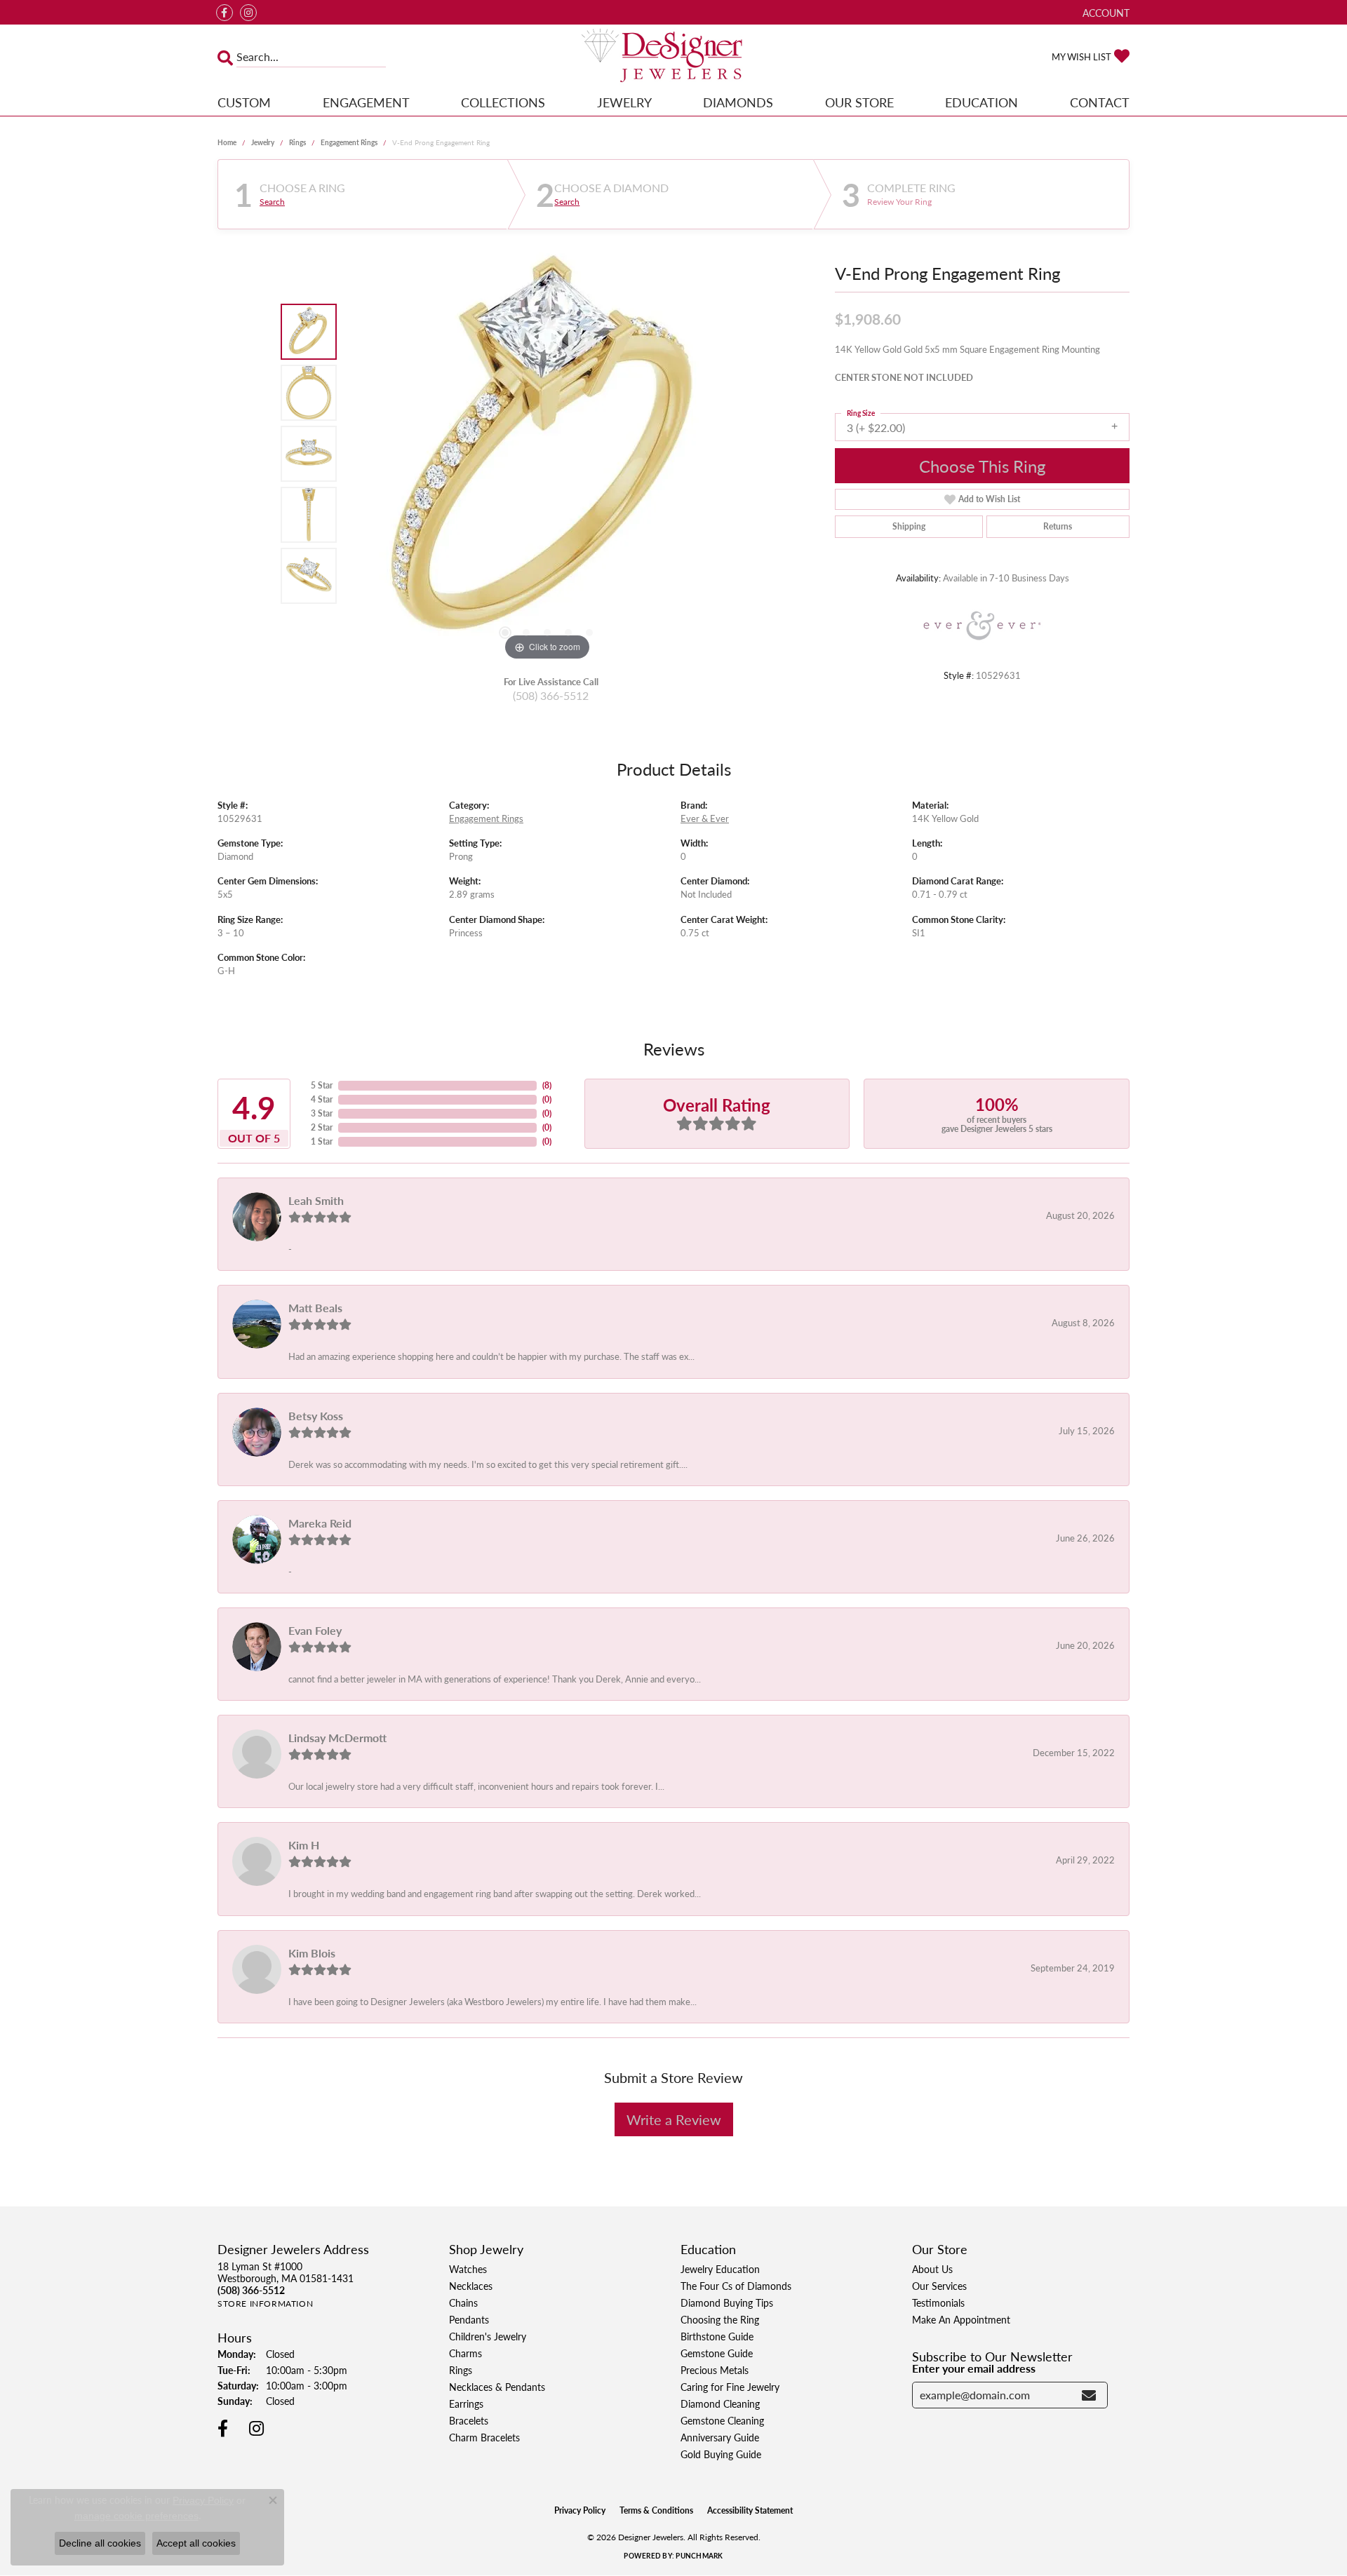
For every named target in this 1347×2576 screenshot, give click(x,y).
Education (981, 102)
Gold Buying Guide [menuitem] (721, 2454)
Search (272, 202)
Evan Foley (315, 1630)
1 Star (322, 1141)
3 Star (322, 1113)
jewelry (263, 142)
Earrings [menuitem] (466, 2403)
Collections (503, 102)
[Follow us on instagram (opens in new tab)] (248, 13)
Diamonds (738, 102)
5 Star (322, 1085)
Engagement (366, 102)
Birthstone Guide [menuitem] (717, 2336)
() (547, 1085)
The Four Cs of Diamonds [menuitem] (736, 2286)
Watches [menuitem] (468, 2269)
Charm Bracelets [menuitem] (484, 2437)
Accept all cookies (196, 2543)
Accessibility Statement (750, 2510)
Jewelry (624, 102)
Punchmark (699, 2556)
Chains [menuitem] (463, 2302)
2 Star (322, 1127)
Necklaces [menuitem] (471, 2286)
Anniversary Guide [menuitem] (720, 2437)
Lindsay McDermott (337, 1738)
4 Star (322, 1099)
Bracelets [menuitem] (469, 2420)
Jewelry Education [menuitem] (720, 2269)
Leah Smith (316, 1200)
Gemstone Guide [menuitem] (717, 2353)
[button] (1105, 12)
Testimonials (938, 2302)
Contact (1100, 102)
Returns (1058, 526)
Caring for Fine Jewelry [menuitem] (730, 2387)
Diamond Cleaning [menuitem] (720, 2403)
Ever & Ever (705, 818)
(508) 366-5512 (551, 695)
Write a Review (674, 2119)
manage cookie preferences (136, 2516)
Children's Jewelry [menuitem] (488, 2336)
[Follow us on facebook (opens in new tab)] (224, 13)
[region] (547, 454)
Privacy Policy (580, 2510)
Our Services (939, 2286)
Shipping (909, 526)
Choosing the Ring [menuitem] (720, 2319)
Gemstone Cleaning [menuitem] (722, 2420)
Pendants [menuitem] (469, 2319)
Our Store (859, 102)
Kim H (304, 1845)
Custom (244, 102)
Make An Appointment (961, 2319)
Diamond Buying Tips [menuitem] (727, 2302)
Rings (297, 142)
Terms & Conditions (656, 2510)
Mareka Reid (320, 1523)
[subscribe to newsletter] (1089, 2395)
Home (227, 142)
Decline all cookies (100, 2543)
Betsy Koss (316, 1416)
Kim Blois (312, 1953)
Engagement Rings (349, 142)
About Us (932, 2269)
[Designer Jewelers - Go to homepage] (673, 57)
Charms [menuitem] (465, 2353)
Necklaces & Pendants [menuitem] (497, 2387)
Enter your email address (974, 2368)
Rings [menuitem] (461, 2370)
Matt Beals (315, 1308)
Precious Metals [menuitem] (715, 2370)
